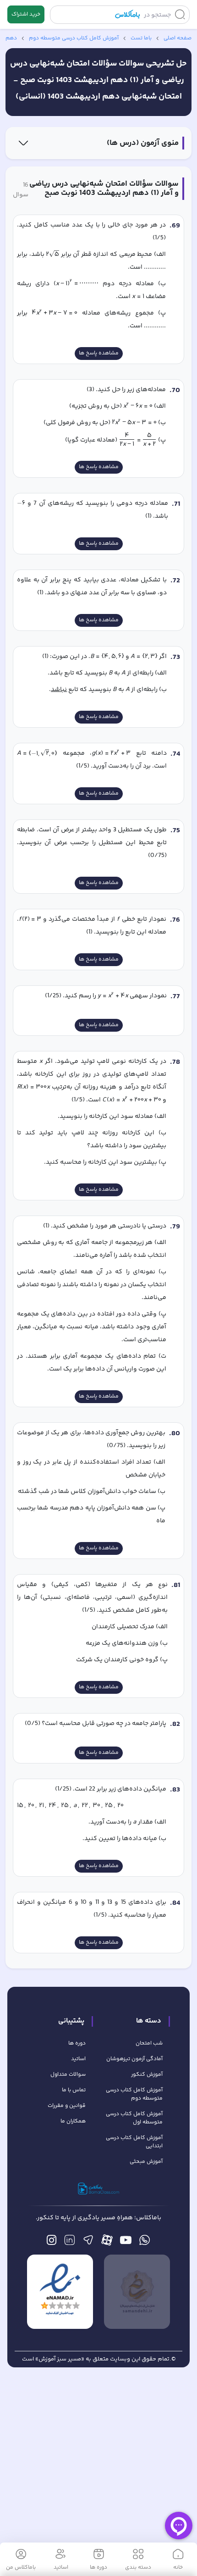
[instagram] (52, 2242)
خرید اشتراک (26, 14)
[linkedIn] (69, 2242)
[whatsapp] (145, 2242)
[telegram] (88, 2242)
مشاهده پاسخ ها (99, 353)
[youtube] (126, 2242)
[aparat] (107, 2242)
